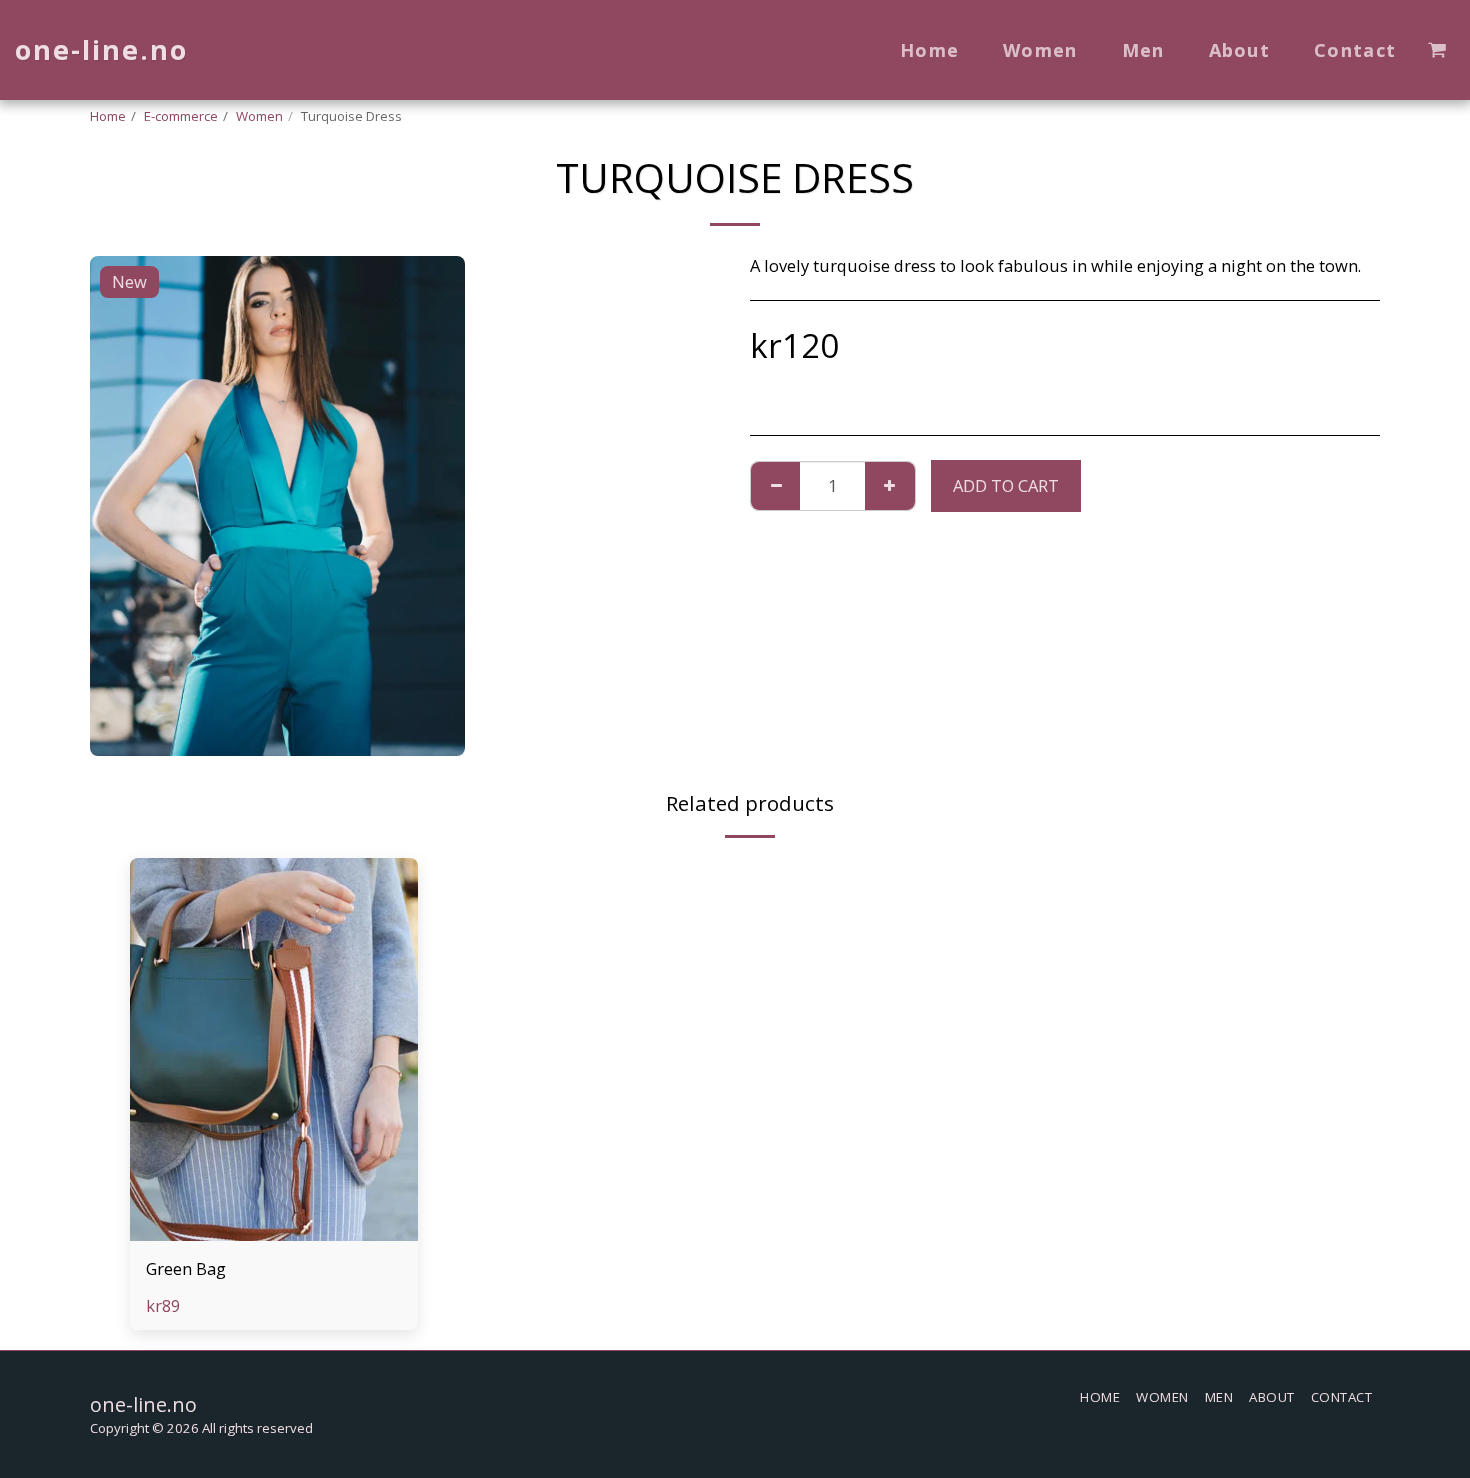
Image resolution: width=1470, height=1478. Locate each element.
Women (259, 116)
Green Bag (186, 1268)
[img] (274, 1049)
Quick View (273, 1230)
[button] (1437, 50)
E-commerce (181, 116)
